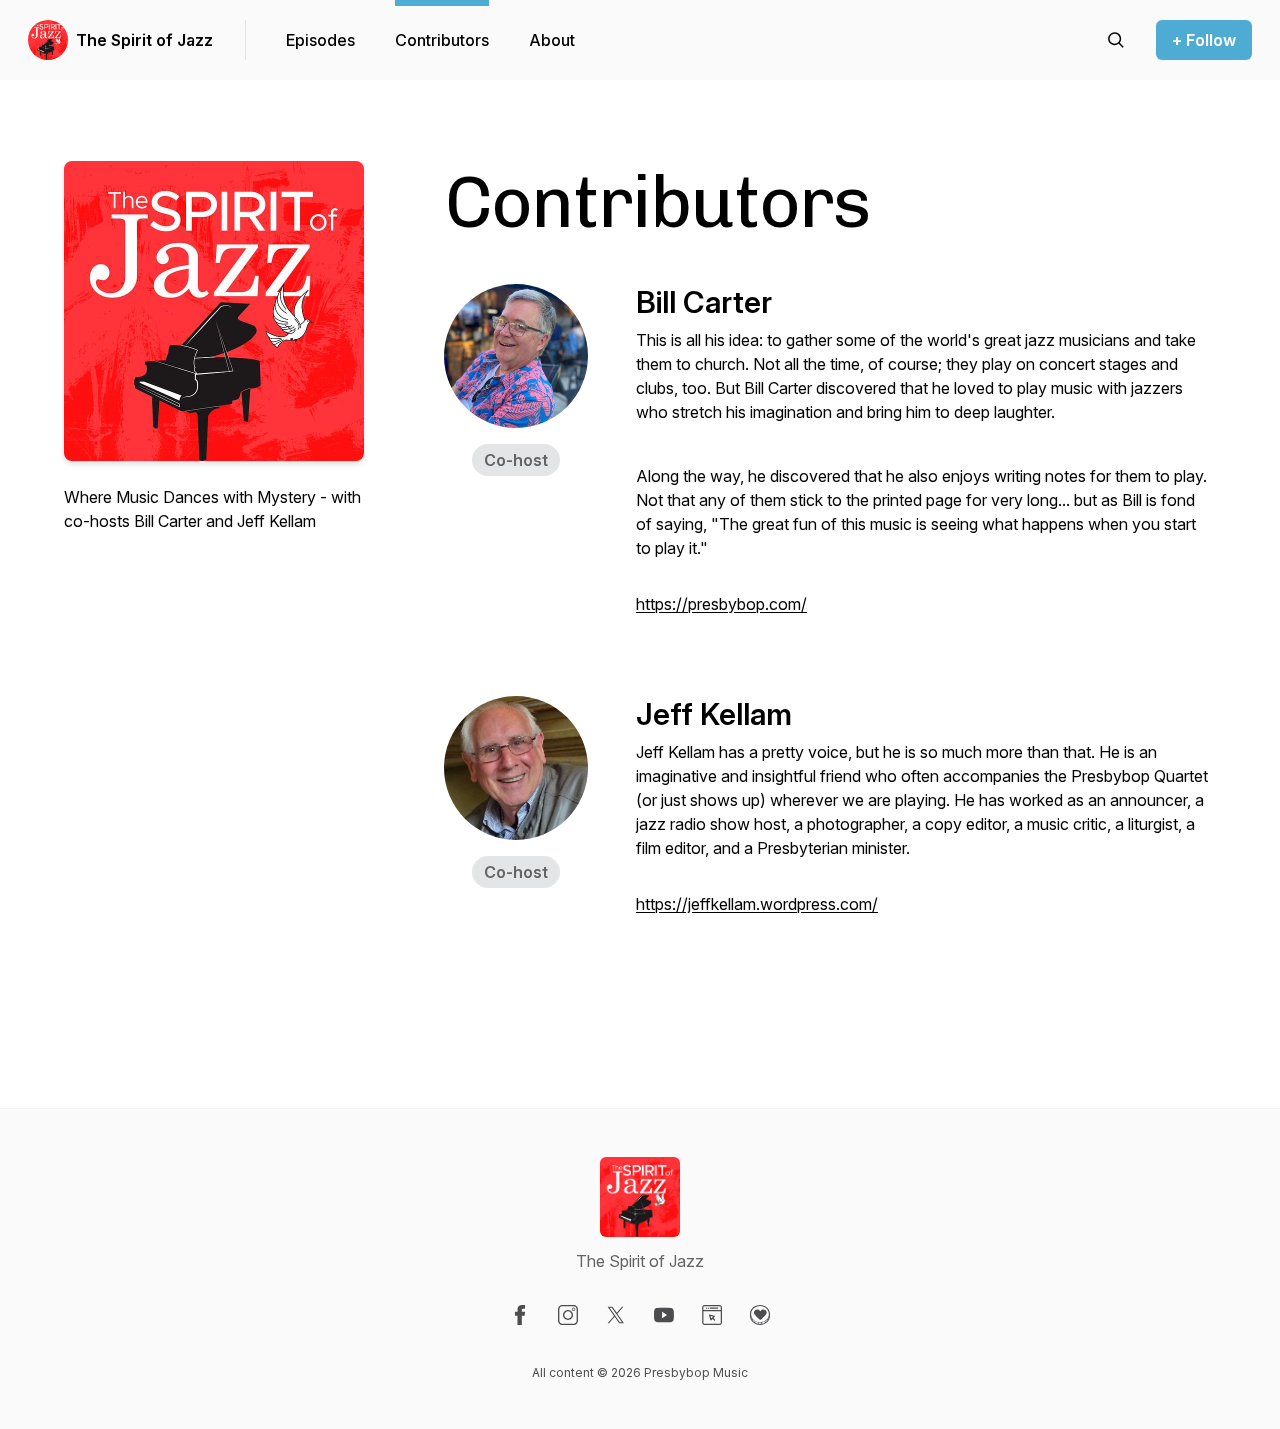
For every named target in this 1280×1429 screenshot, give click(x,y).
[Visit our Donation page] (760, 1315)
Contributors (442, 40)
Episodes (320, 40)
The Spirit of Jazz (144, 40)
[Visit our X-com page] (616, 1315)
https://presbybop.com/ (721, 604)
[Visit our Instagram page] (568, 1315)
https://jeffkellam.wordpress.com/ (757, 904)
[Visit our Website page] (712, 1315)
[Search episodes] (1116, 40)
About (552, 40)
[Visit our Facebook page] (520, 1315)
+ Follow (1204, 40)
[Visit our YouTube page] (664, 1315)
